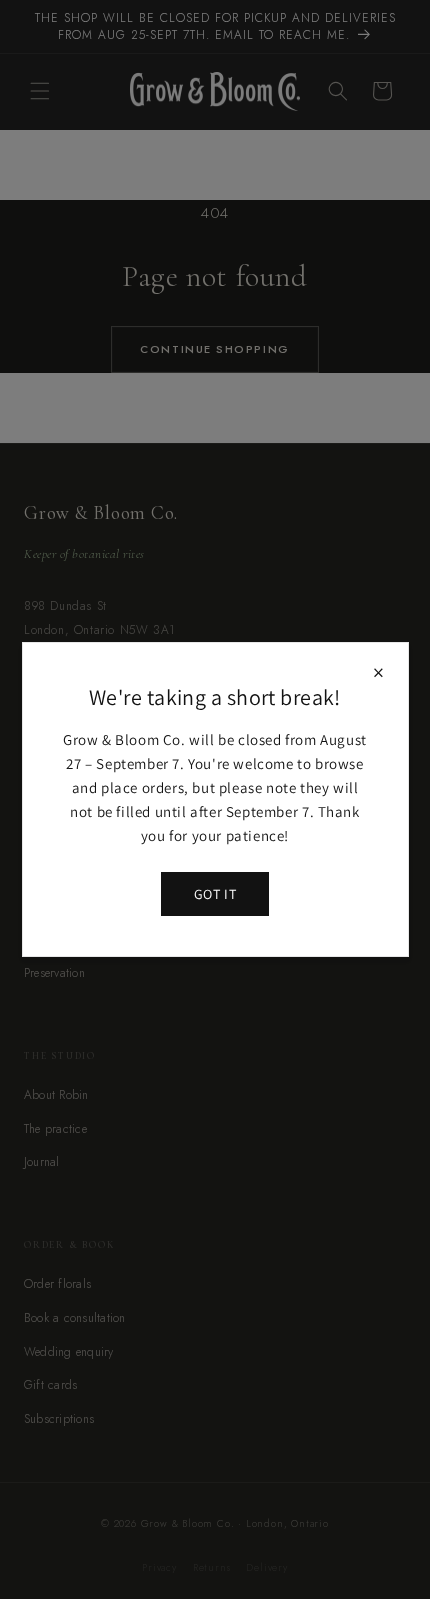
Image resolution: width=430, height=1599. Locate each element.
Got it (215, 894)
